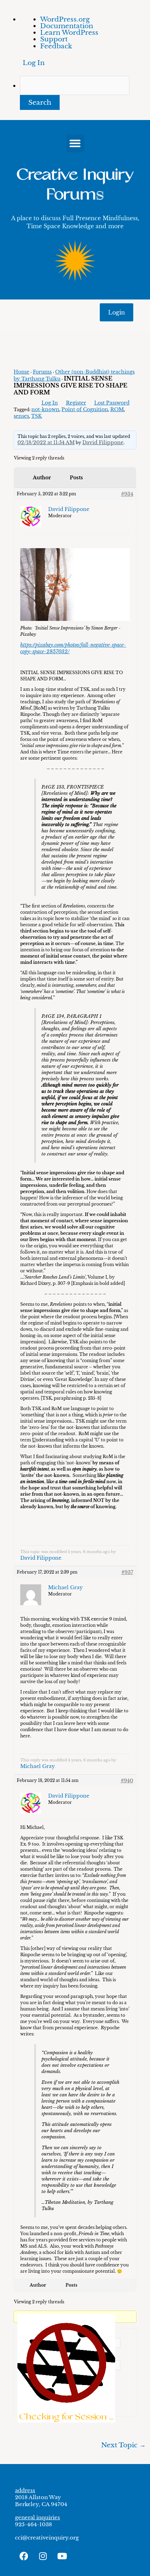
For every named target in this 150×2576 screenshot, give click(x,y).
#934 (127, 494)
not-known (45, 409)
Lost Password (112, 403)
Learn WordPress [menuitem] (69, 32)
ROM (117, 409)
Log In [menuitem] (34, 63)
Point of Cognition (85, 409)
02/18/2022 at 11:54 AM (46, 442)
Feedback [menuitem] (56, 46)
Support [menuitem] (54, 39)
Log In (50, 403)
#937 (127, 1572)
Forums (42, 372)
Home (21, 372)
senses (21, 416)
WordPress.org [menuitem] (65, 19)
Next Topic (123, 2445)
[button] (75, 143)
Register (76, 403)
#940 (127, 1781)
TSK (36, 416)
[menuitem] (85, 93)
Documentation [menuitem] (67, 26)
